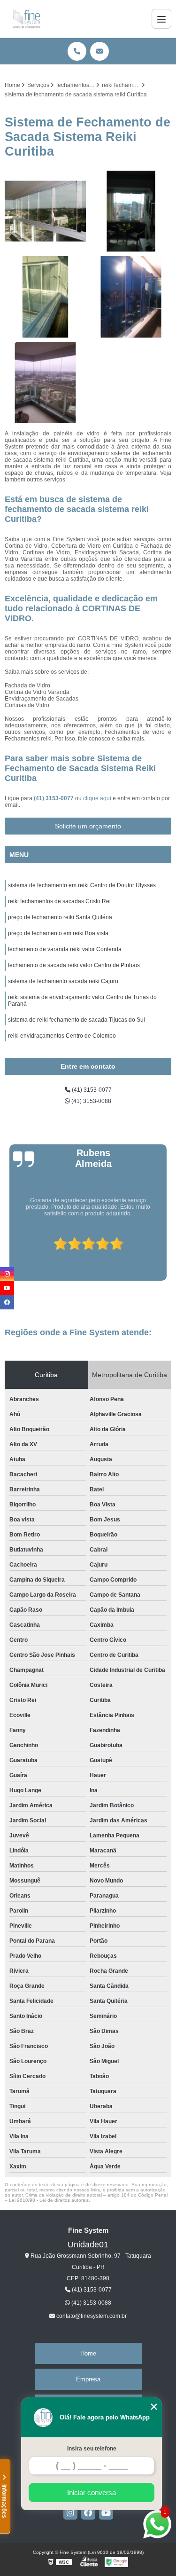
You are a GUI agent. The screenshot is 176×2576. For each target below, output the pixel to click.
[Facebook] (88, 2513)
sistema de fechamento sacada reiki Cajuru (63, 981)
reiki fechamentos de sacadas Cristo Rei (59, 901)
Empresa (88, 2379)
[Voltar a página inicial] (27, 19)
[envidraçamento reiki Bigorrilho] (45, 297)
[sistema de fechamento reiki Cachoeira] (131, 297)
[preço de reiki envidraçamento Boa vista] (131, 211)
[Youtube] (106, 2513)
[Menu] (161, 19)
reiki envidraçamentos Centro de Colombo (62, 1036)
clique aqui (97, 798)
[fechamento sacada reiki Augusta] (45, 211)
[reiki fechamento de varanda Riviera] (45, 383)
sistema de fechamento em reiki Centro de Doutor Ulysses (82, 885)
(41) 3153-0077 (54, 798)
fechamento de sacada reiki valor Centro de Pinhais (74, 965)
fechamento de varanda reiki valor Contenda (65, 949)
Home (88, 2353)
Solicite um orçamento (88, 826)
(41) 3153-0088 (91, 1101)
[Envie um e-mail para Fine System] (99, 51)
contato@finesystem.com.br (91, 2316)
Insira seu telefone (92, 2449)
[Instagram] (70, 2513)
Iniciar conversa (92, 2493)
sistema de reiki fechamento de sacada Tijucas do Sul (77, 1020)
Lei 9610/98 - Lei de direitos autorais (49, 2200)
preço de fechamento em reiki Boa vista (58, 933)
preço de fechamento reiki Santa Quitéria (60, 917)
